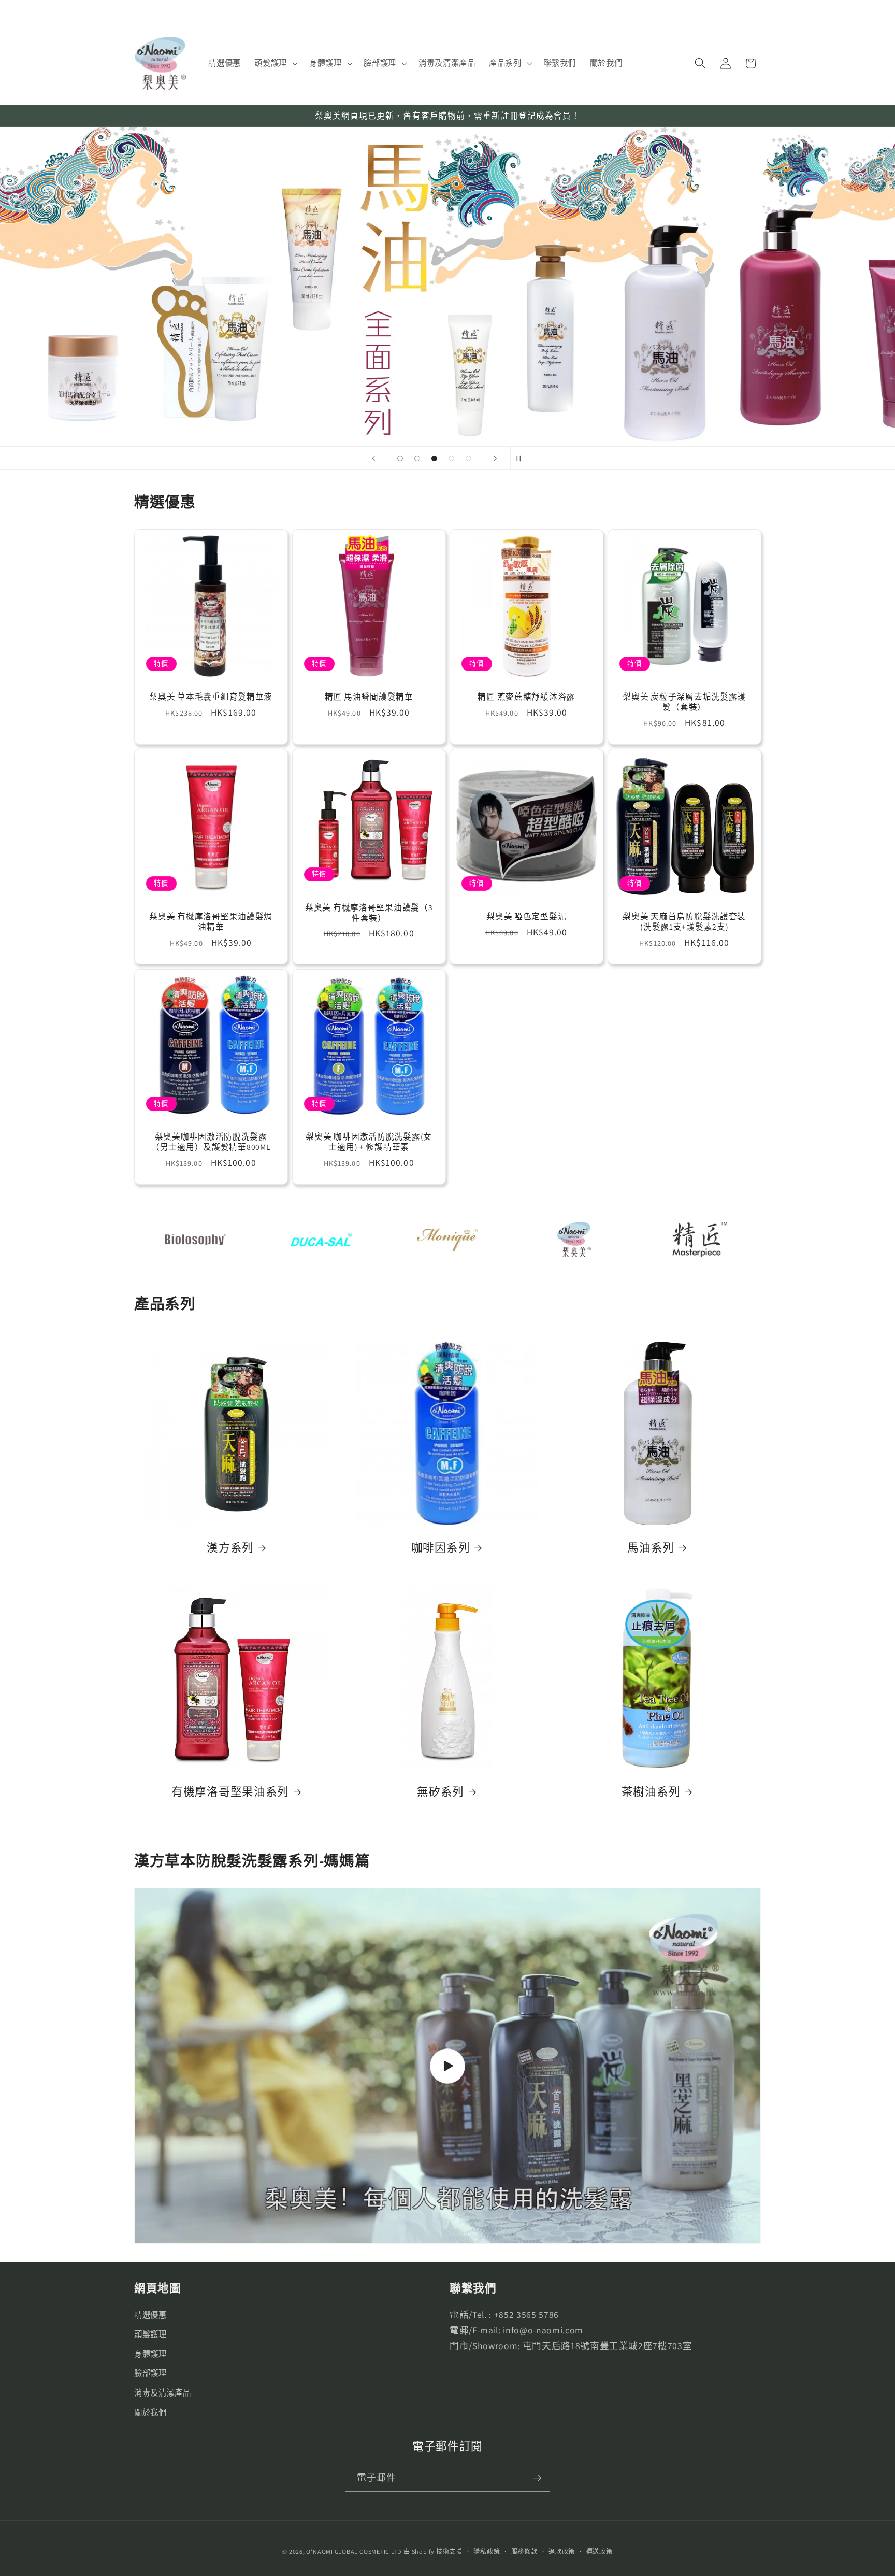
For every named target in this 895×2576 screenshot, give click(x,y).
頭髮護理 (150, 2334)
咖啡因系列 (441, 1548)
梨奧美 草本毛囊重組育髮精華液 (211, 697)
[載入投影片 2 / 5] (417, 458)
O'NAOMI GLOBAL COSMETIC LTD (354, 2551)
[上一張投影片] (373, 458)
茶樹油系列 (651, 1792)
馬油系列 (651, 1548)
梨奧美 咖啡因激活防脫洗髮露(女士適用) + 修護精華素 (369, 1142)
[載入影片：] (447, 2066)
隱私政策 (487, 2551)
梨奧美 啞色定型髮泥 (526, 917)
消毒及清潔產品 (163, 2393)
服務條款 (524, 2551)
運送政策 (600, 2551)
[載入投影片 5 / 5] (468, 458)
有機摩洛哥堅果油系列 (230, 1792)
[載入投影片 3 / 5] (434, 458)
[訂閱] (537, 2478)
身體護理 (150, 2354)
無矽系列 (441, 1792)
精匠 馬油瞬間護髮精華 (369, 697)
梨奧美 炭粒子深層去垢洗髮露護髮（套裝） (684, 702)
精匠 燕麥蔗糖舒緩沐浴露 (526, 697)
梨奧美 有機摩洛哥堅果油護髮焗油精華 (211, 922)
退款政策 (562, 2551)
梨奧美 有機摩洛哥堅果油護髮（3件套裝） (369, 913)
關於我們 (150, 2412)
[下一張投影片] (495, 458)
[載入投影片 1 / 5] (400, 458)
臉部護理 (150, 2373)
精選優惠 (150, 2315)
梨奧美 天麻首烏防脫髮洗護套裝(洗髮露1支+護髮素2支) (684, 922)
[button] (275, 63)
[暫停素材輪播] (522, 458)
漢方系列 (230, 1548)
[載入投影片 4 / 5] (451, 458)
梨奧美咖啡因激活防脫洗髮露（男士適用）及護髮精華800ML (211, 1142)
